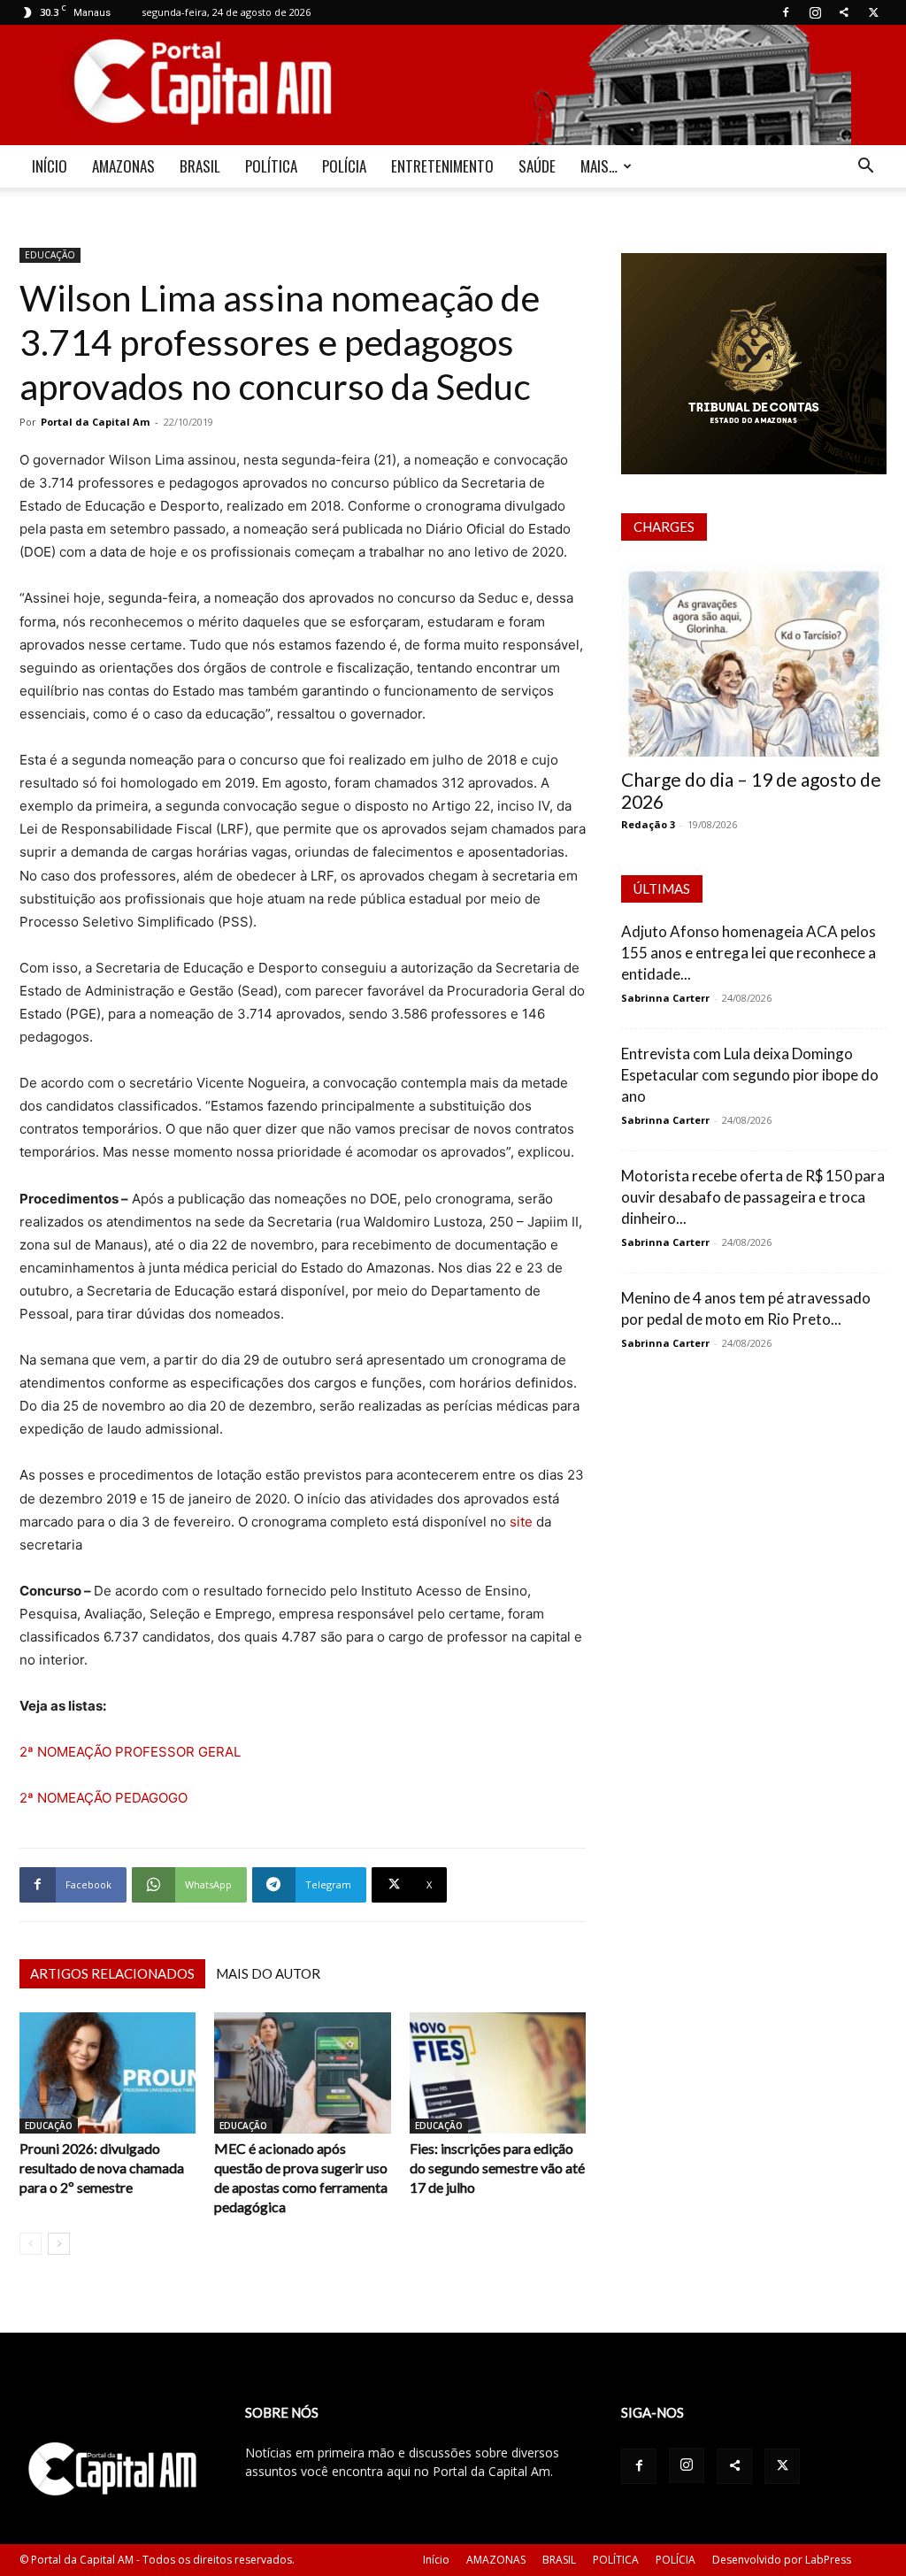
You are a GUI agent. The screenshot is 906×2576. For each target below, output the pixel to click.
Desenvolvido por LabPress (782, 2560)
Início (436, 2560)
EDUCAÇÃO (50, 255)
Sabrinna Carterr (665, 998)
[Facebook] (786, 12)
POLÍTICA (271, 166)
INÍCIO (50, 166)
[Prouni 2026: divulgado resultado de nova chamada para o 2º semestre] (107, 2073)
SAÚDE (537, 166)
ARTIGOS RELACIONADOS (112, 1973)
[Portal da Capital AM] (453, 85)
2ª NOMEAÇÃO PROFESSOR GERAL (130, 1752)
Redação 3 (648, 824)
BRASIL (200, 166)
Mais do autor (268, 1973)
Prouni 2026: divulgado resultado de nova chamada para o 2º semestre (102, 2168)
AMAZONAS (123, 166)
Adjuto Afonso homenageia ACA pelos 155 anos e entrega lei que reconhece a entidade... (749, 953)
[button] (865, 168)
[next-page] (59, 2244)
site (519, 1522)
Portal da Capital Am (95, 422)
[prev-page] (31, 2244)
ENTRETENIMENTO (442, 166)
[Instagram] (815, 12)
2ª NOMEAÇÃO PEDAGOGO (104, 1798)
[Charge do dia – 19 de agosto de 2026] (754, 660)
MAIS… (599, 166)
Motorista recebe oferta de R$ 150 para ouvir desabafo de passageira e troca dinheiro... (753, 1197)
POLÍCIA (344, 166)
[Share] (844, 12)
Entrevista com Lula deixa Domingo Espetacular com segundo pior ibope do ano (750, 1075)
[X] (873, 12)
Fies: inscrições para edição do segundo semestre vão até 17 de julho (497, 2168)
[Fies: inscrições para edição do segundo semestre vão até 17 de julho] (498, 2073)
